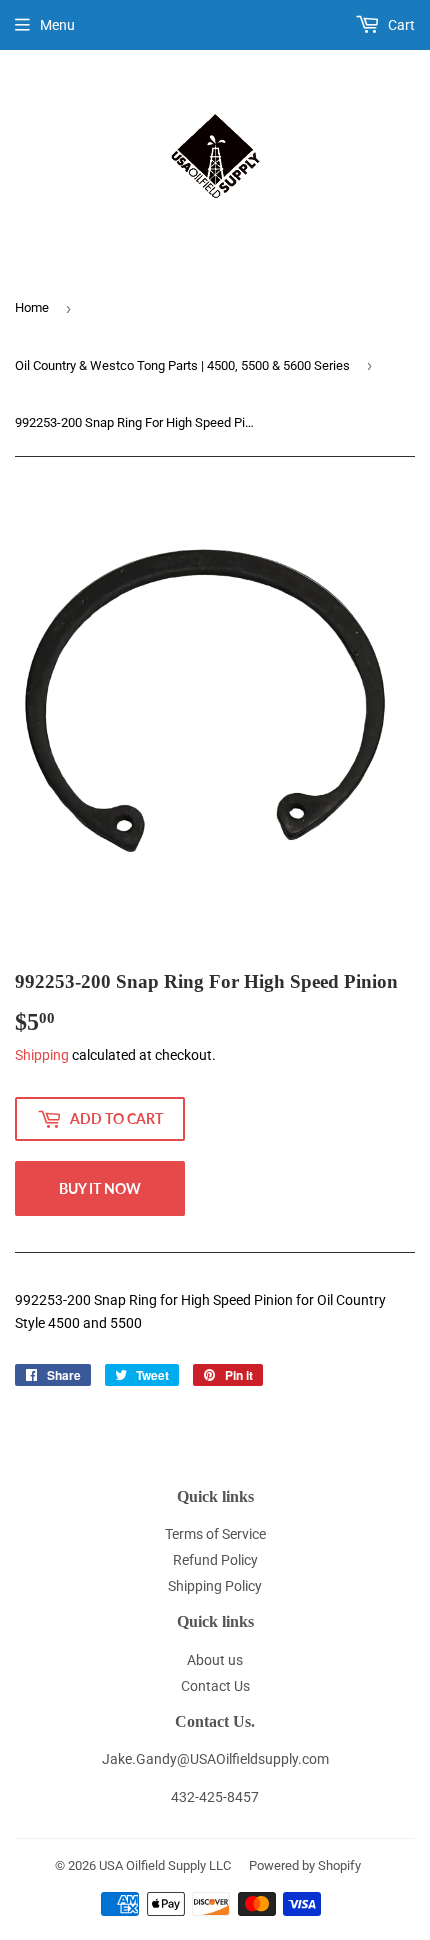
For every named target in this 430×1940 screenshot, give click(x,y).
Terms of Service (215, 1534)
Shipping (42, 1055)
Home (32, 307)
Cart (400, 25)
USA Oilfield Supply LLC (165, 1865)
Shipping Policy (215, 1586)
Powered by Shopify (305, 1865)
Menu (57, 25)
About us (215, 1660)
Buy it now (100, 1188)
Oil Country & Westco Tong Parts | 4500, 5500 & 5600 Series (182, 365)
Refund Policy (215, 1560)
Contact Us (215, 1686)
